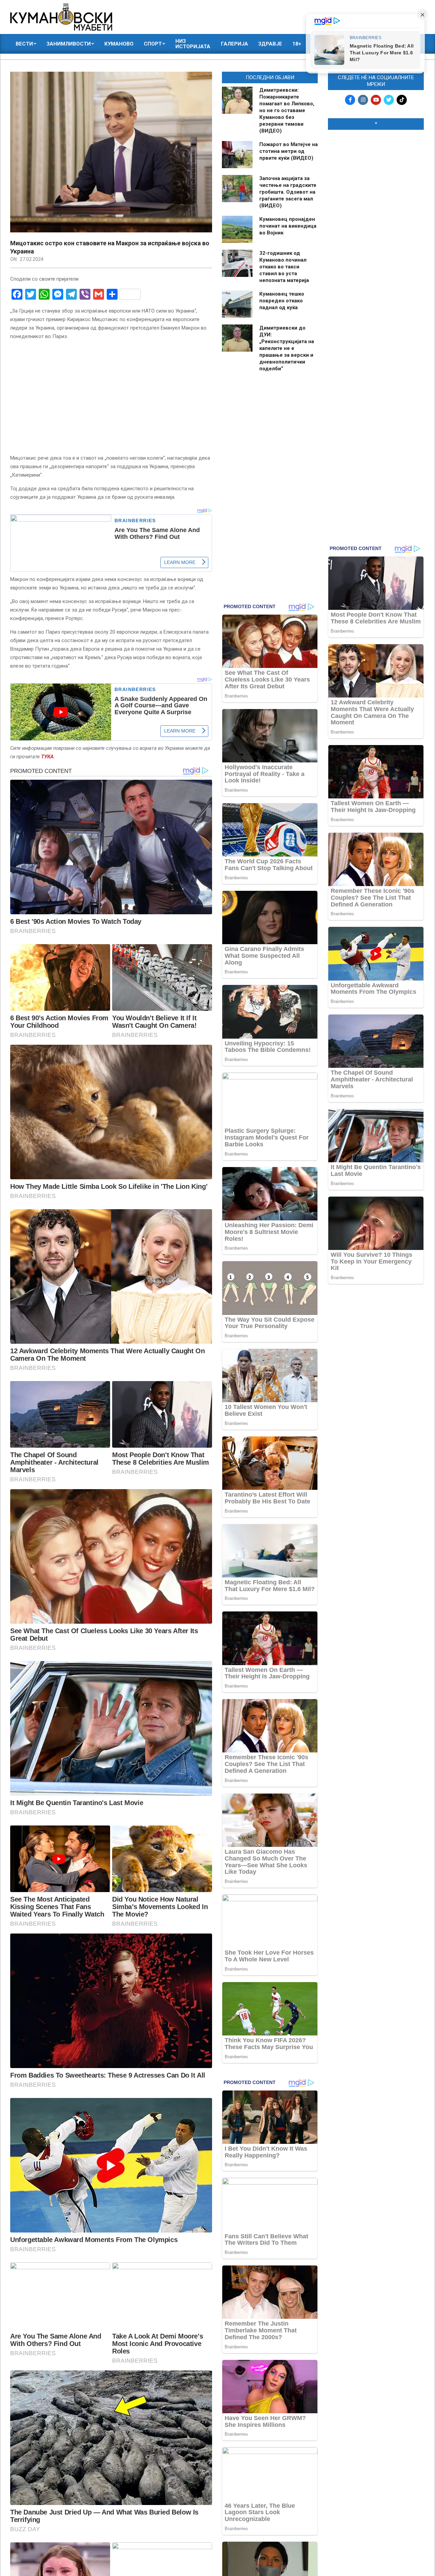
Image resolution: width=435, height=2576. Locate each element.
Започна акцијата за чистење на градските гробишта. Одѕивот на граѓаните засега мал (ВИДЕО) (288, 192)
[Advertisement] (376, 239)
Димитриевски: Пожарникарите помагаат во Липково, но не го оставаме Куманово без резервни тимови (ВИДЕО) (287, 110)
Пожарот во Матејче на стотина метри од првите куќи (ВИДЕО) (289, 151)
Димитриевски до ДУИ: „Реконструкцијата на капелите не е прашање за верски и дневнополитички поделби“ (287, 348)
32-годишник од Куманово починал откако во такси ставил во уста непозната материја (284, 267)
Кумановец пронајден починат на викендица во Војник (288, 226)
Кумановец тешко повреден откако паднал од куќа (282, 301)
